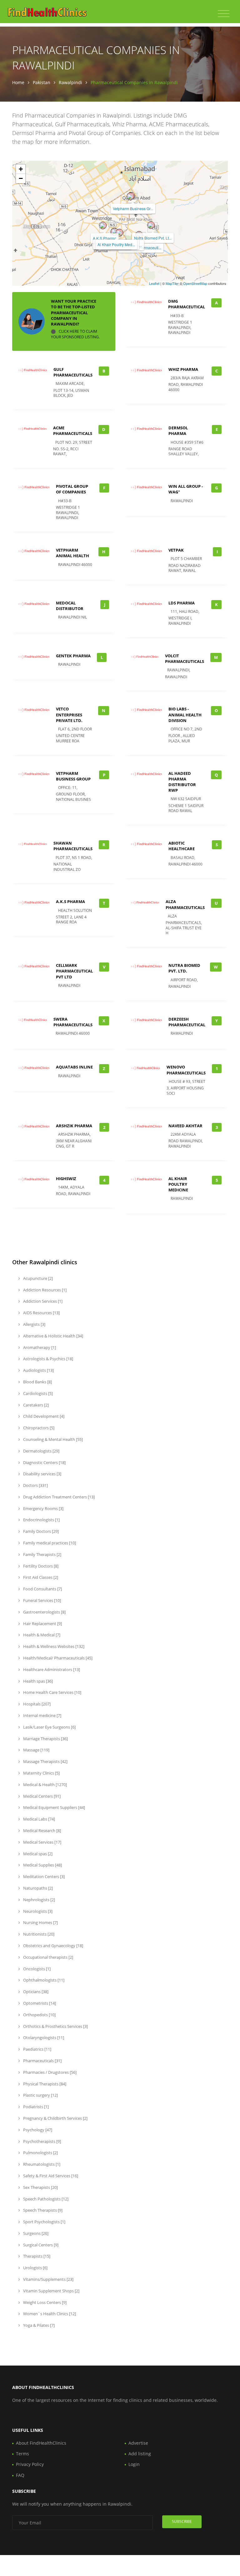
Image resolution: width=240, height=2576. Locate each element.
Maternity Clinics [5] (41, 1773)
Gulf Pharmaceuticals (73, 372)
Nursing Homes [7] (40, 1922)
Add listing (140, 2454)
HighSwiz (66, 1179)
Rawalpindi (70, 82)
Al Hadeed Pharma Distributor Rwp (182, 782)
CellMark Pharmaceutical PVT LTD (74, 971)
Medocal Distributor (70, 606)
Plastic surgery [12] (40, 2095)
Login (134, 2464)
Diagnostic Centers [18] (44, 1462)
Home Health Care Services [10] (52, 1692)
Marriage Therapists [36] (45, 1739)
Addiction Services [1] (42, 1301)
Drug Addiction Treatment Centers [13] (58, 1497)
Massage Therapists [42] (45, 1761)
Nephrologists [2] (39, 1900)
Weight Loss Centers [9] (44, 2302)
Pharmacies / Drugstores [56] (49, 2072)
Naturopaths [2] (37, 1888)
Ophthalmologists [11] (43, 1980)
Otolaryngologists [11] (43, 2038)
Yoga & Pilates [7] (38, 2325)
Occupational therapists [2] (48, 1957)
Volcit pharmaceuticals (185, 659)
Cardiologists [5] (37, 1393)
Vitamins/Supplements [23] (48, 2279)
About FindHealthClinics (41, 2443)
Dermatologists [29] (41, 1451)
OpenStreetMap (195, 283)
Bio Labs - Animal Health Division (185, 715)
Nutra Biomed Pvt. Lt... (153, 238)
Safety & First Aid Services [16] (50, 2176)
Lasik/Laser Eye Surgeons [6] (49, 1727)
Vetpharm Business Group (73, 776)
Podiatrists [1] (35, 2107)
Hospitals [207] (36, 1704)
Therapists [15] (36, 2256)
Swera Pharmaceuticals (73, 1022)
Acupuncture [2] (37, 1278)
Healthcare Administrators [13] (51, 1669)
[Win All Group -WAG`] (130, 196)
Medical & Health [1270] (45, 1785)
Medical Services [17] (42, 1842)
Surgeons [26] (35, 2233)
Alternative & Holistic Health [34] (53, 1336)
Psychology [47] (37, 2130)
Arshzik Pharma (74, 1126)
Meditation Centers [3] (43, 1876)
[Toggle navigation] (224, 14)
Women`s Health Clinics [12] (49, 2314)
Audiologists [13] (38, 1370)
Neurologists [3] (37, 1911)
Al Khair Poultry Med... (116, 244)
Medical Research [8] (42, 1831)
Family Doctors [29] (40, 1531)
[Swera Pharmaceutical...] (119, 233)
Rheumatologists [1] (41, 2164)
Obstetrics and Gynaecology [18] (53, 1946)
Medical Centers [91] (41, 1796)
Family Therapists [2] (42, 1554)
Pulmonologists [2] (40, 2153)
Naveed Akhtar (185, 1126)
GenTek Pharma (73, 656)
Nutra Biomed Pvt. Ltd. (184, 968)
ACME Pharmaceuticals (73, 431)
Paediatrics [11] (37, 2049)
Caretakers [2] (35, 1405)
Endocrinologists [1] (41, 1520)
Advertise (138, 2443)
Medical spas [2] (37, 1854)
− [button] (21, 178)
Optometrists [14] (39, 2003)
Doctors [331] (35, 1485)
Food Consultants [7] (42, 1589)
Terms (22, 2454)
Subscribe (182, 2521)
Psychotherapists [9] (42, 2141)
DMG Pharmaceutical (187, 304)
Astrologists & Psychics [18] (48, 1359)
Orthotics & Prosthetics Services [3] (55, 2026)
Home (18, 82)
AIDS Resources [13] (41, 1313)
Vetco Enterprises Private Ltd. (69, 715)
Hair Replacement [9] (42, 1624)
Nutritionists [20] (38, 1934)
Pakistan (42, 82)
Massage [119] (36, 1750)
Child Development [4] (43, 1416)
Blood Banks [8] (37, 1382)
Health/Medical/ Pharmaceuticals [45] (57, 1658)
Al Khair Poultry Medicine (178, 1184)
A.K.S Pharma (105, 238)
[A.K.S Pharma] (103, 225)
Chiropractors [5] (38, 1428)
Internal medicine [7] (42, 1715)
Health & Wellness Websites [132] (53, 1646)
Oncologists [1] (36, 1969)
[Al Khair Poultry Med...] (114, 232)
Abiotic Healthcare (182, 846)
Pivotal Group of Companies (72, 489)
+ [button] (21, 169)
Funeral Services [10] (42, 1600)
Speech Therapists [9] (42, 2210)
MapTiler (172, 283)
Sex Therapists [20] (40, 2187)
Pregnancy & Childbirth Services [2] (55, 2118)
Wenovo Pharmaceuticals (186, 1070)
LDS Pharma (182, 603)
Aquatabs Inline (74, 1067)
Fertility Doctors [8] (40, 1566)
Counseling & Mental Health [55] (52, 1439)
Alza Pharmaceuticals (185, 904)
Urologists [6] (35, 2268)
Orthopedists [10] (39, 2015)
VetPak (176, 550)
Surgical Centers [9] (40, 2245)
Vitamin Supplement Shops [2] (51, 2291)
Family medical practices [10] (49, 1543)
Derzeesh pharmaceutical (187, 1022)
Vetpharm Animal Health (72, 553)
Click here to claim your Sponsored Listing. (75, 334)
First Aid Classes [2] (40, 1577)
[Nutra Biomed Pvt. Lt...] (151, 225)
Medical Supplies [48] (42, 1865)
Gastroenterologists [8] (44, 1612)
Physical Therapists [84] (44, 2084)
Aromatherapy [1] (39, 1347)
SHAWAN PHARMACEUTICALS (73, 846)
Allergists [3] (34, 1324)
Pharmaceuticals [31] (42, 2061)
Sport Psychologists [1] (44, 2222)
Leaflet (154, 283)
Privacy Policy (30, 2464)
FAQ (20, 2475)
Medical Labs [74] (39, 1819)
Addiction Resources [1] (44, 1290)
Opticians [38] (35, 1992)
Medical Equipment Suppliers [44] (54, 1807)
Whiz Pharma (183, 369)
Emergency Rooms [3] (43, 1508)
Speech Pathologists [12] (45, 2199)
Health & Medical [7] (41, 1635)
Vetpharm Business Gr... (133, 208)
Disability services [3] (42, 1474)
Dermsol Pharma (178, 431)
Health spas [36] (37, 1681)
